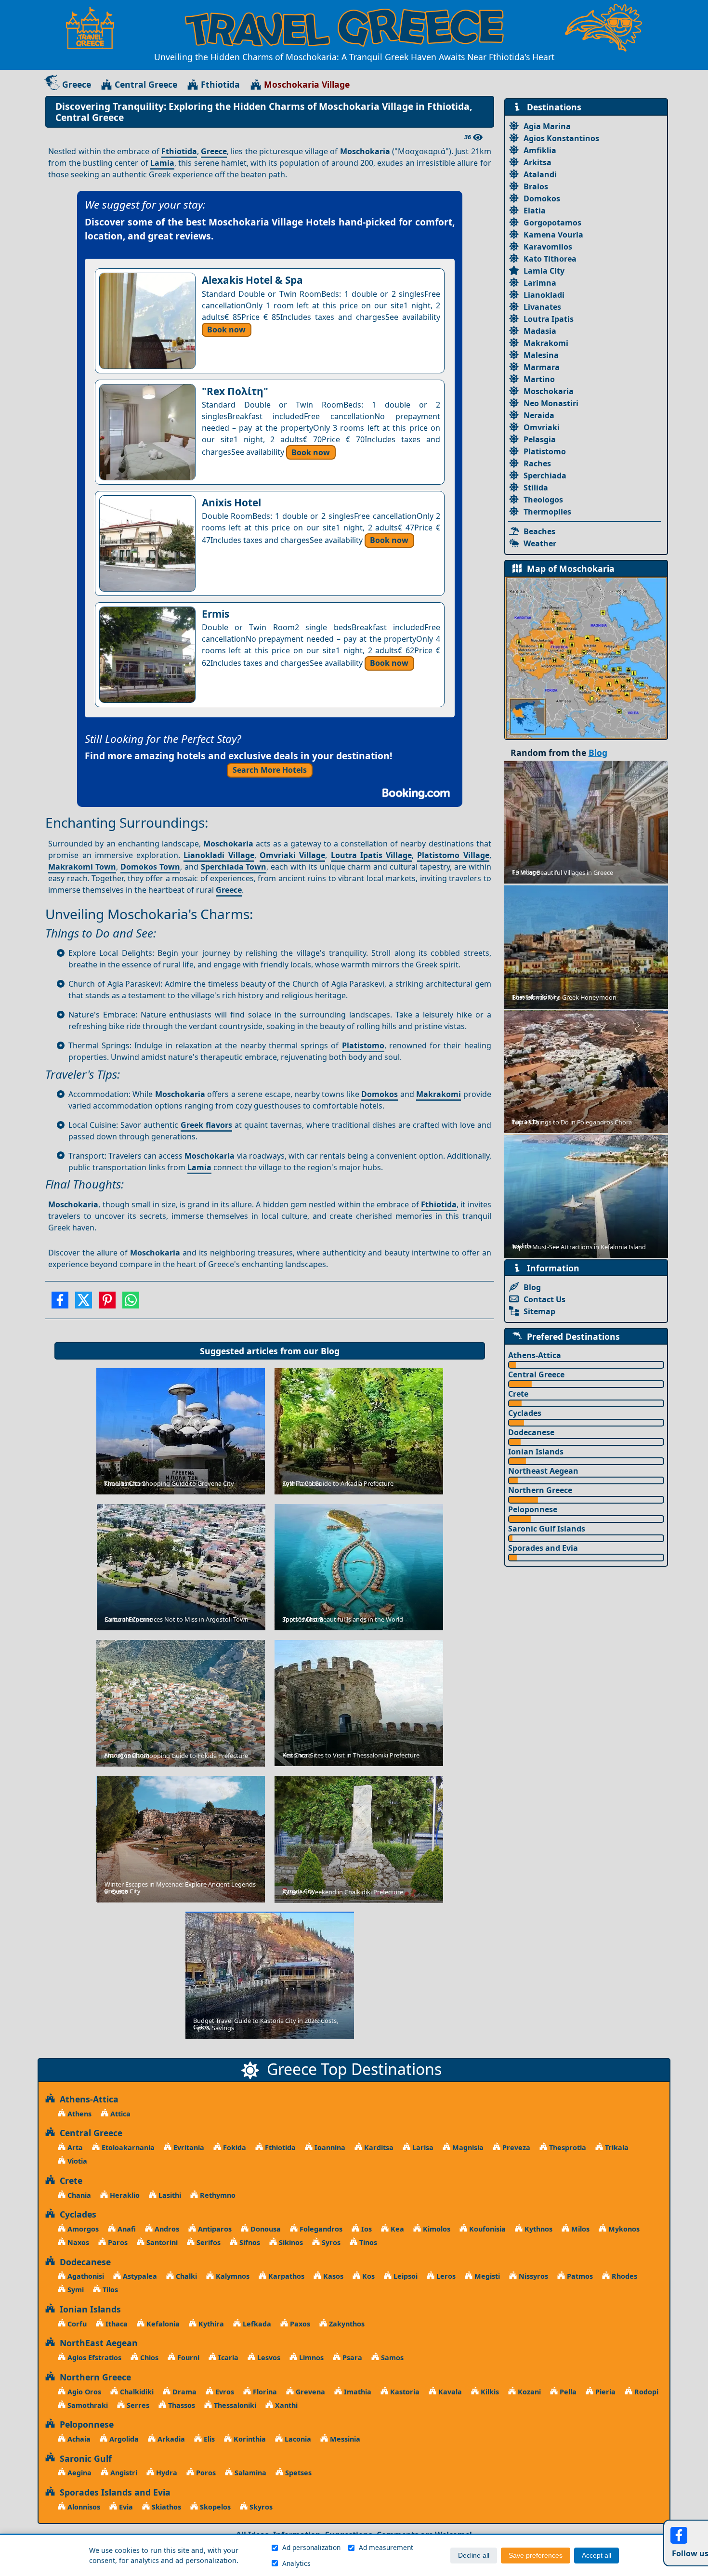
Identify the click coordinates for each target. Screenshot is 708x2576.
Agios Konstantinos (561, 138)
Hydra (166, 2473)
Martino (539, 379)
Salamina (249, 2473)
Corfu (76, 2324)
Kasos (332, 2276)
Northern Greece (540, 1490)
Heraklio (124, 2195)
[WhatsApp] (131, 1303)
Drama (184, 2392)
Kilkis (489, 2392)
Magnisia (467, 2147)
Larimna (540, 283)
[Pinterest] (107, 1303)
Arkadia (170, 2439)
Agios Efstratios (93, 2358)
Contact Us (544, 1299)
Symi (75, 2290)
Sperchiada (545, 476)
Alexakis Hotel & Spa (252, 280)
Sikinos (290, 2242)
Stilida (536, 488)
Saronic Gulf (83, 2458)
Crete (518, 1394)
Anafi (126, 2229)
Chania (78, 2195)
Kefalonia (162, 2324)
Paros (117, 2242)
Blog (330, 1351)
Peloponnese (533, 1509)
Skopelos (214, 2507)
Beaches (539, 531)
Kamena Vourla (553, 235)
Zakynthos (346, 2324)
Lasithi (169, 2195)
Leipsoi (405, 2276)
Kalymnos (232, 2276)
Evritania (188, 2147)
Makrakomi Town (82, 867)
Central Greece (146, 84)
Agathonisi (85, 2276)
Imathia (357, 2392)
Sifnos (249, 2242)
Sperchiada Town (234, 867)
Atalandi (540, 174)
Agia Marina (547, 126)
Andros (166, 2229)
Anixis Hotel (231, 502)
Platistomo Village (453, 855)
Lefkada (256, 2324)
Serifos (208, 2242)
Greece (77, 84)
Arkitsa (538, 162)
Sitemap (539, 1311)
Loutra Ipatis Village (372, 855)
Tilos (109, 2290)
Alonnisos (83, 2507)
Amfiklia (540, 150)
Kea (396, 2229)
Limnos (310, 2358)
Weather (540, 543)
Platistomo (363, 1045)
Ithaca (116, 2324)
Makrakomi (439, 1094)
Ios (366, 2229)
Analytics (296, 2563)
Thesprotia (567, 2147)
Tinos (367, 2242)
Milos (579, 2229)
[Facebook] (60, 1303)
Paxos (299, 2324)
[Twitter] (84, 1303)
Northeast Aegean (543, 1471)
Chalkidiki (136, 2392)
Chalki (185, 2276)
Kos (367, 2276)
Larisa (422, 2147)
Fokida (234, 2147)
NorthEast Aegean (96, 2343)
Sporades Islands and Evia (113, 2492)
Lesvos (268, 2358)
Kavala (449, 2392)
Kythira (210, 2324)
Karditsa (378, 2147)
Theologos (543, 500)
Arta (74, 2147)
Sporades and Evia (543, 1548)
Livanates (542, 307)
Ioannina (329, 2147)
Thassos (181, 2405)
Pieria (604, 2392)
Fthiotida (220, 84)
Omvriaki (542, 427)
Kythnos (538, 2229)
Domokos (380, 1094)
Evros (224, 2392)
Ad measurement (386, 2547)
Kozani (528, 2392)
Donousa (265, 2229)
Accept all (597, 2556)
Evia (125, 2507)
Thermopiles (547, 512)
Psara (351, 2358)
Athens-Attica (535, 1355)
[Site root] (95, 28)
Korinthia (249, 2439)
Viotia (76, 2161)
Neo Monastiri (551, 403)
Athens (79, 2114)
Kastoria (404, 2392)
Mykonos (623, 2229)
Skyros (260, 2507)
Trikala (616, 2147)
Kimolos (436, 2229)
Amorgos (82, 2229)
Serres (137, 2405)
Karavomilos (548, 247)
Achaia (78, 2439)
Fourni (187, 2358)
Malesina (541, 355)
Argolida (123, 2439)
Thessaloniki (234, 2405)
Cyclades (525, 1413)
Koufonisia (486, 2229)
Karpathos (285, 2276)
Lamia (162, 163)
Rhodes (623, 2276)
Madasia (540, 331)
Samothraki (87, 2405)
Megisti (486, 2276)
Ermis (216, 614)
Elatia (535, 211)
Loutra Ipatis (549, 319)
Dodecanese (531, 1432)
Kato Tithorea (550, 259)
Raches (537, 463)
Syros (330, 2242)
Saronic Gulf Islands (547, 1529)
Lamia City (544, 271)
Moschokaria (549, 391)
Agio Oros (83, 2392)
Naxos (77, 2242)
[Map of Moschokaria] (586, 657)
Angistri (123, 2473)
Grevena (309, 2392)
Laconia (297, 2439)
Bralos (536, 186)
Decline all (474, 2556)
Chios (148, 2358)
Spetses (297, 2473)
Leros (445, 2276)
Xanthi (285, 2405)
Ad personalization (311, 2547)
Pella (567, 2392)
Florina (264, 2392)
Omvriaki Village (292, 855)
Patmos (579, 2276)
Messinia (344, 2439)
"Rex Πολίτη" (235, 391)
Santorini (161, 2242)
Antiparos (214, 2229)
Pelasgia (540, 439)
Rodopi (645, 2392)
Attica (119, 2114)
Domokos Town (150, 867)
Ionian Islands (536, 1452)
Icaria (227, 2358)
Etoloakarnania (127, 2147)
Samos (391, 2358)
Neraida (539, 415)
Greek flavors (206, 1125)
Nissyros (532, 2276)
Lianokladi (544, 295)
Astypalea (139, 2276)
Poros (205, 2473)
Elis (208, 2439)
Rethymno (217, 2195)
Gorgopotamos (552, 223)
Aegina (79, 2473)
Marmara (542, 367)
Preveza (515, 2147)
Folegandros (320, 2229)
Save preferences (536, 2556)
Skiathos (165, 2507)
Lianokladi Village (219, 855)
